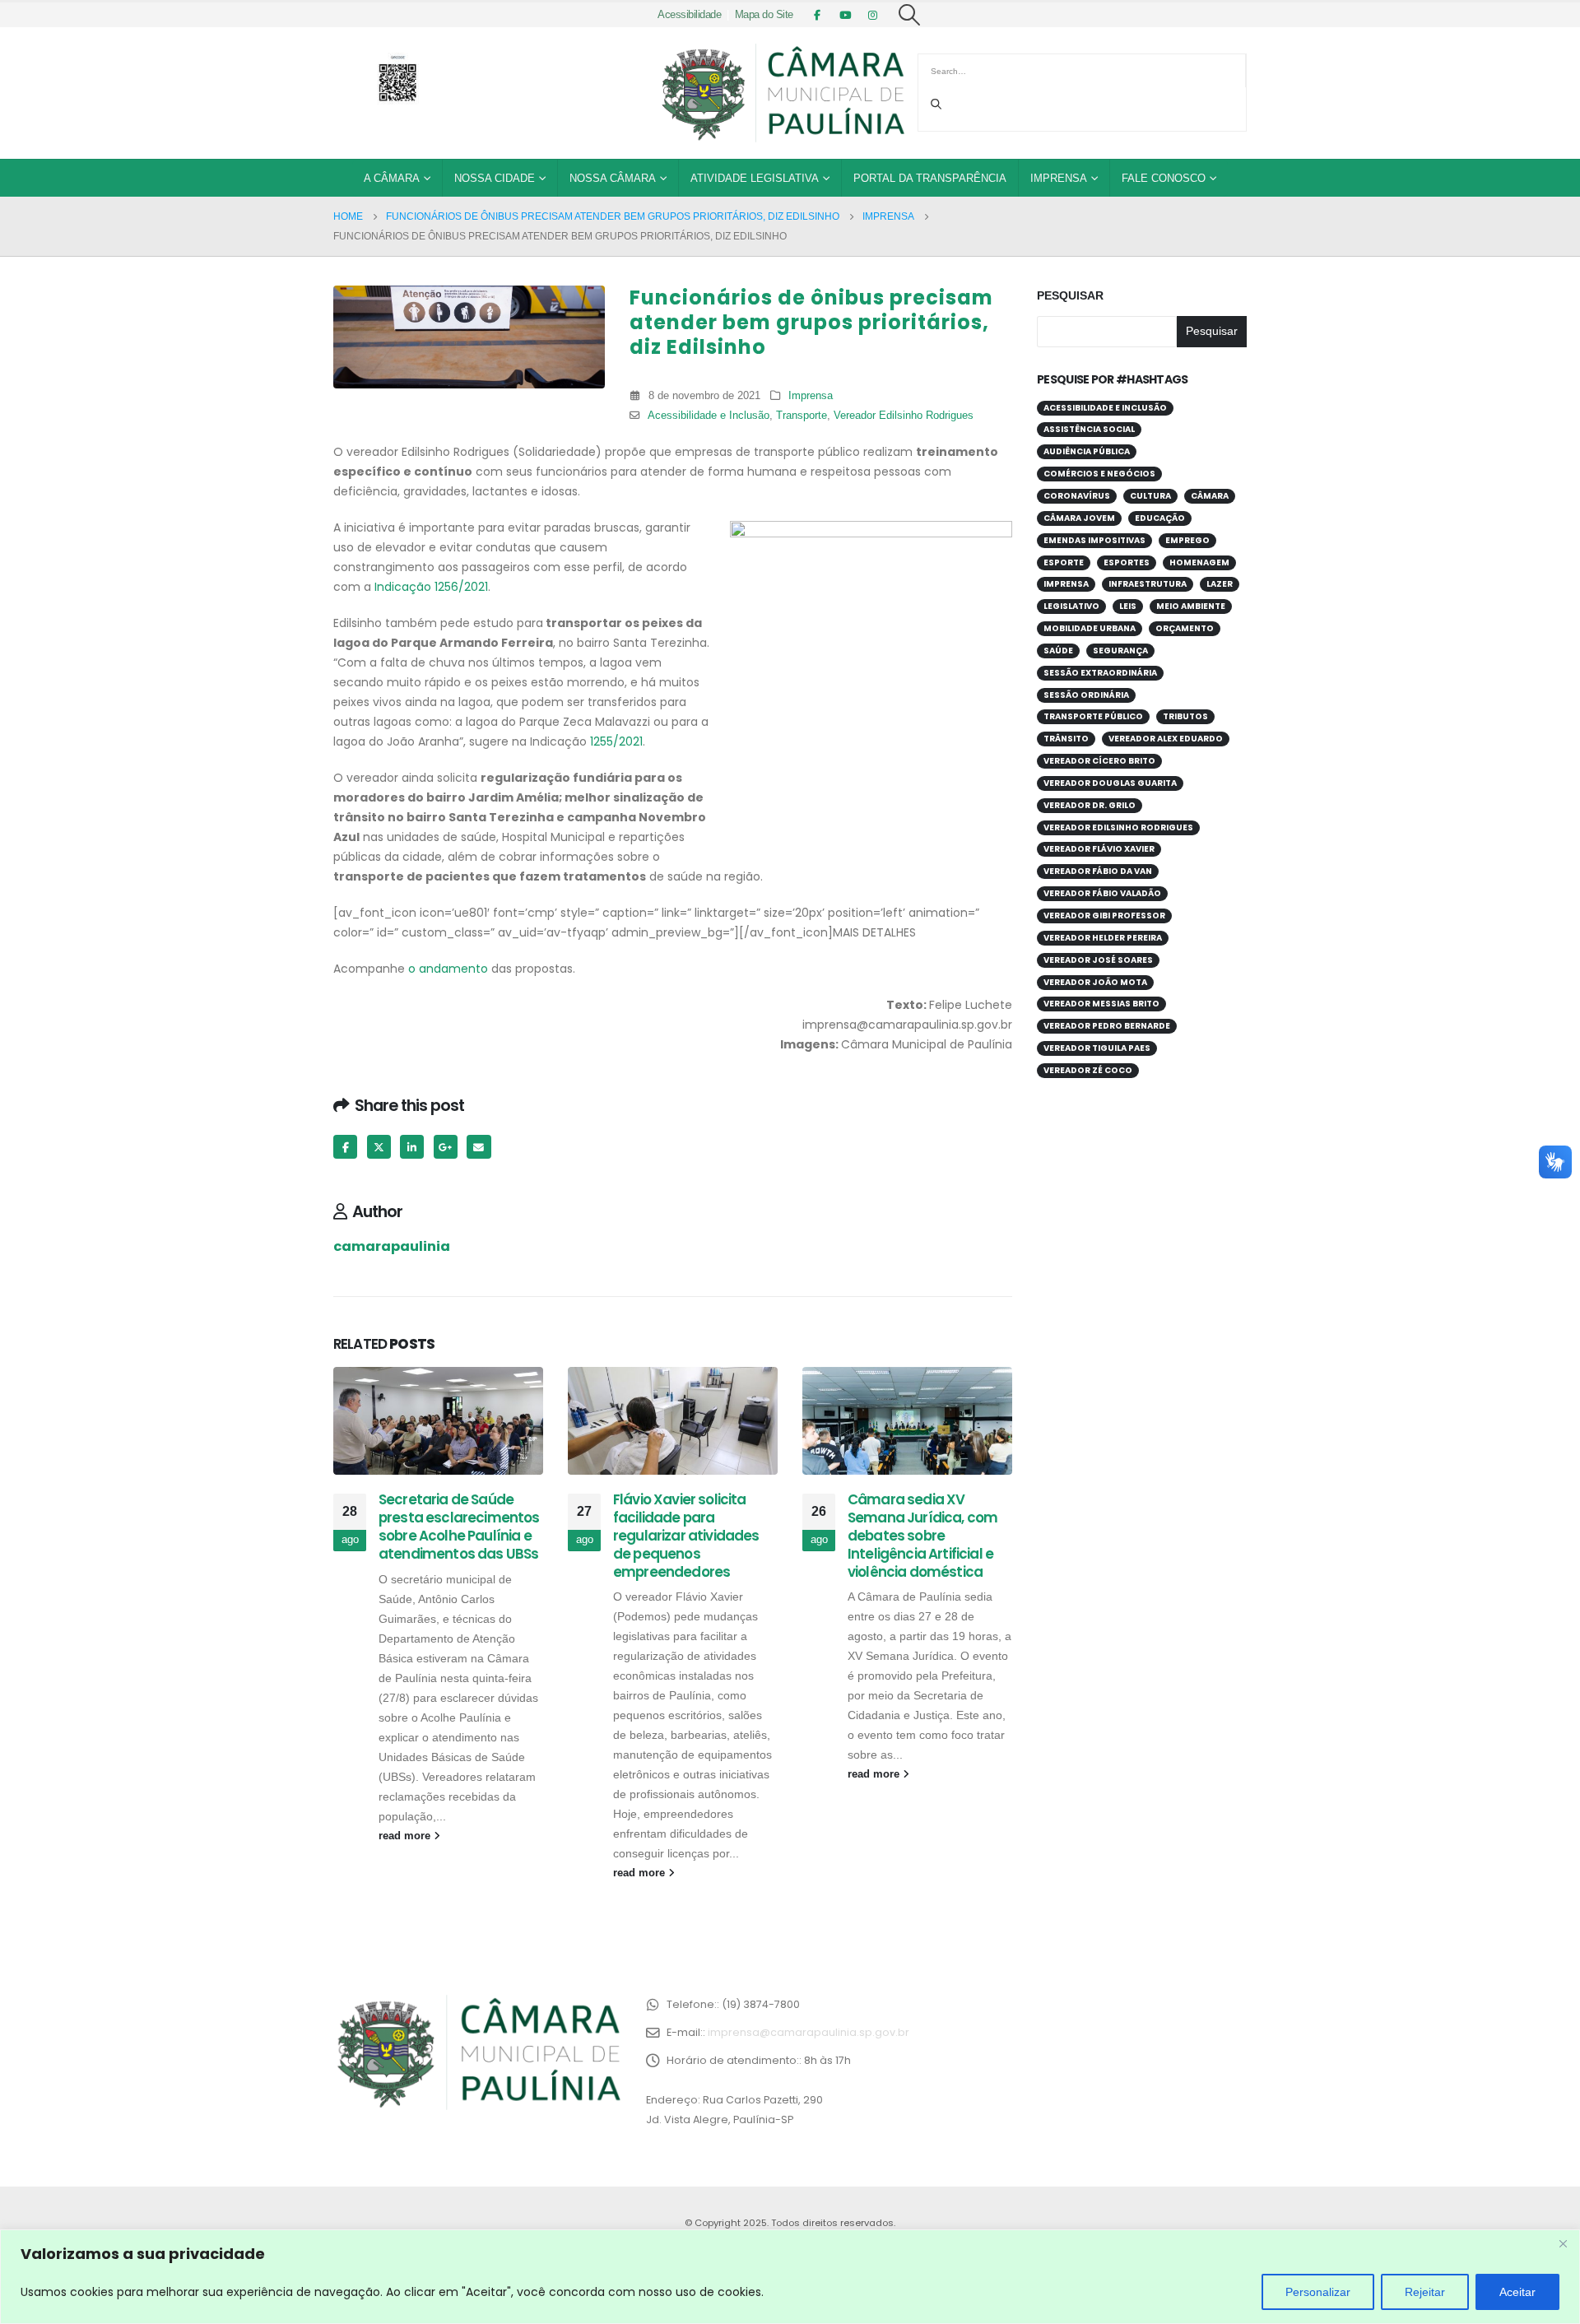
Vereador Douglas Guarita (1110, 783)
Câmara (1210, 496)
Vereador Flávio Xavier (1099, 849)
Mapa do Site (764, 15)
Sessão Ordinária (1086, 695)
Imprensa (1059, 178)
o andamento (448, 969)
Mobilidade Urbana (1090, 628)
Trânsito (1066, 739)
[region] (790, 2277)
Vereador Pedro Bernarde (1107, 1026)
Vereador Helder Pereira (1103, 938)
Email (479, 1147)
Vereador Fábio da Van (1098, 871)
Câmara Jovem (1079, 518)
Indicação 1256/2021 (431, 587)
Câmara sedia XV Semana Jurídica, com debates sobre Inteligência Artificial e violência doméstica (922, 1535)
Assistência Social (1089, 429)
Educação (1160, 518)
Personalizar (1318, 2292)
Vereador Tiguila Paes (1097, 1048)
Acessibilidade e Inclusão (709, 416)
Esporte (1064, 562)
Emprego (1187, 540)
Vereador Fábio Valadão (1102, 893)
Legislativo (1071, 606)
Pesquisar (1070, 295)
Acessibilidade (689, 15)
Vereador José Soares (1098, 960)
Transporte (802, 416)
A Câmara (392, 178)
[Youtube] (845, 15)
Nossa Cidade (495, 178)
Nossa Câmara (613, 178)
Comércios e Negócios (1099, 474)
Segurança (1120, 651)
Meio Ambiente (1191, 606)
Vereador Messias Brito (1101, 1004)
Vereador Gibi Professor (1104, 916)
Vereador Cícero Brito (1099, 761)
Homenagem (1199, 562)
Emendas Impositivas (1094, 540)
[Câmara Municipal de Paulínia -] (782, 93)
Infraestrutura (1148, 584)
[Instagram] (873, 15)
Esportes (1127, 562)
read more (406, 1836)
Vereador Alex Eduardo (1166, 739)
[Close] (1563, 2243)
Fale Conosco (1164, 178)
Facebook (345, 1147)
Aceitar (1517, 2292)
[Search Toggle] (910, 15)
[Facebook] (817, 15)
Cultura (1150, 496)
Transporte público (1093, 716)
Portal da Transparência (930, 178)
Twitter (379, 1147)
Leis (1128, 606)
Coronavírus (1077, 496)
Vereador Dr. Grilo (1090, 805)
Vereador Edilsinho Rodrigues (904, 416)
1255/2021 (616, 741)
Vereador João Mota (1095, 982)
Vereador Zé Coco (1088, 1070)
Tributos (1185, 716)
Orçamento (1185, 628)
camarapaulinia (392, 1246)
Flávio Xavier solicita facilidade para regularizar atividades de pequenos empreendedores (686, 1535)
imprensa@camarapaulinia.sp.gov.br (809, 2032)
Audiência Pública (1087, 451)
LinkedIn (412, 1147)
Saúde (1058, 651)
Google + (446, 1147)
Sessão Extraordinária (1100, 673)
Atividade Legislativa (755, 178)
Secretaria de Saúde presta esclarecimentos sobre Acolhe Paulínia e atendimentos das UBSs (459, 1526)
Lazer (1220, 584)
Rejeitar (1425, 2292)
